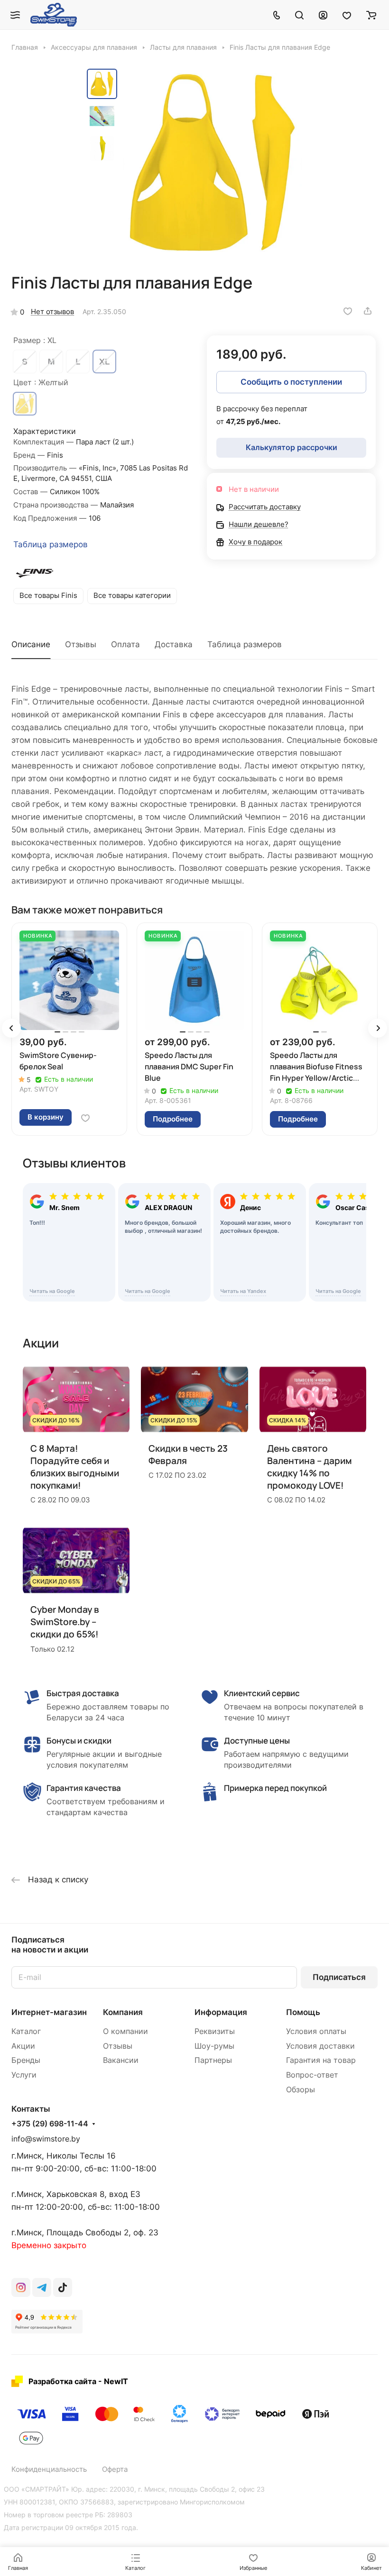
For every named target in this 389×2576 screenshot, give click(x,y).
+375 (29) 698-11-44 (50, 2124)
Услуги (24, 2075)
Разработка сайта (62, 2381)
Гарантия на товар (321, 2060)
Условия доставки (320, 2046)
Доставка (174, 644)
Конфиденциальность (49, 2469)
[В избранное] (348, 311)
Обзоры (301, 2090)
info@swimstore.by (46, 2139)
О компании (125, 2031)
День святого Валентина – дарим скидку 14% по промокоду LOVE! (310, 1467)
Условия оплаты (316, 2031)
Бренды (26, 2060)
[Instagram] (21, 2287)
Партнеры (213, 2060)
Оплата (125, 644)
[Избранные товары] (347, 15)
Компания (123, 2012)
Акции (23, 2046)
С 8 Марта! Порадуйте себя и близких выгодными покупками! (75, 1467)
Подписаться (339, 1977)
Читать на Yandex (243, 1291)
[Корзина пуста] (371, 15)
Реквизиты (215, 2031)
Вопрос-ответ (312, 2075)
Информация (221, 2012)
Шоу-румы (214, 2046)
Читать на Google (52, 1291)
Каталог (26, 2031)
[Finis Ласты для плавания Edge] (213, 163)
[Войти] (323, 15)
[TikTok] (63, 2287)
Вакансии (121, 2060)
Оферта (115, 2469)
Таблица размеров (51, 544)
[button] (11, 1028)
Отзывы (81, 644)
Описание (31, 644)
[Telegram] (42, 2287)
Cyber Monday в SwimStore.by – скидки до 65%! (65, 1622)
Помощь (303, 2012)
